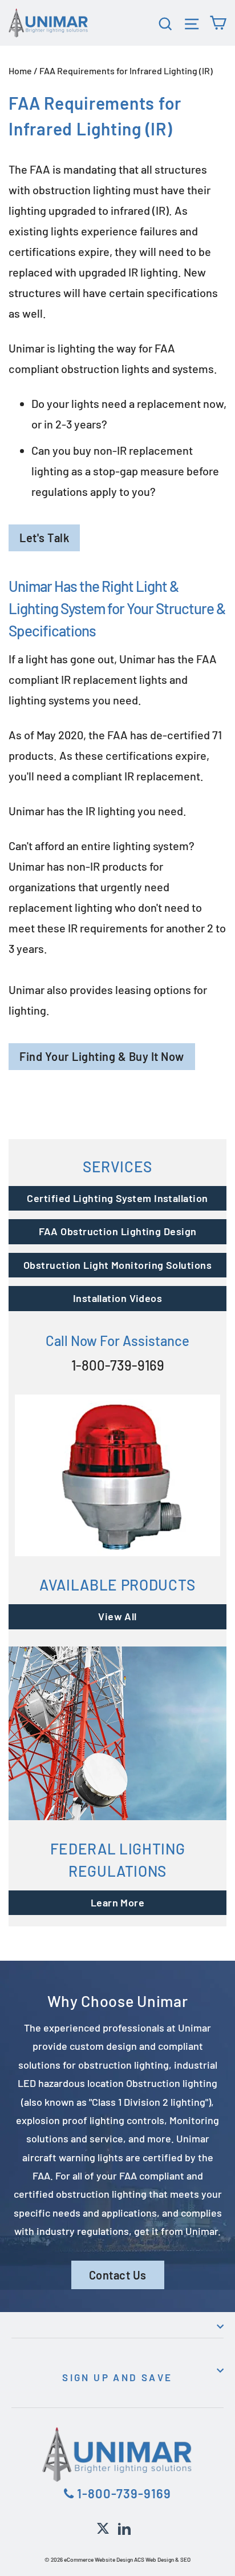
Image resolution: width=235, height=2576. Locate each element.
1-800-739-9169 (118, 1365)
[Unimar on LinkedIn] (124, 2527)
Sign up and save (117, 2377)
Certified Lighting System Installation (117, 1198)
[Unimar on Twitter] (103, 2527)
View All (117, 1616)
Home (20, 71)
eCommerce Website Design (98, 2559)
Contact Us (118, 2275)
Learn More (118, 1902)
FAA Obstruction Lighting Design (118, 1231)
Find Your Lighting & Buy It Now (102, 1056)
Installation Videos (118, 1298)
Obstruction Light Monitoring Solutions (117, 1265)
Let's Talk (44, 538)
